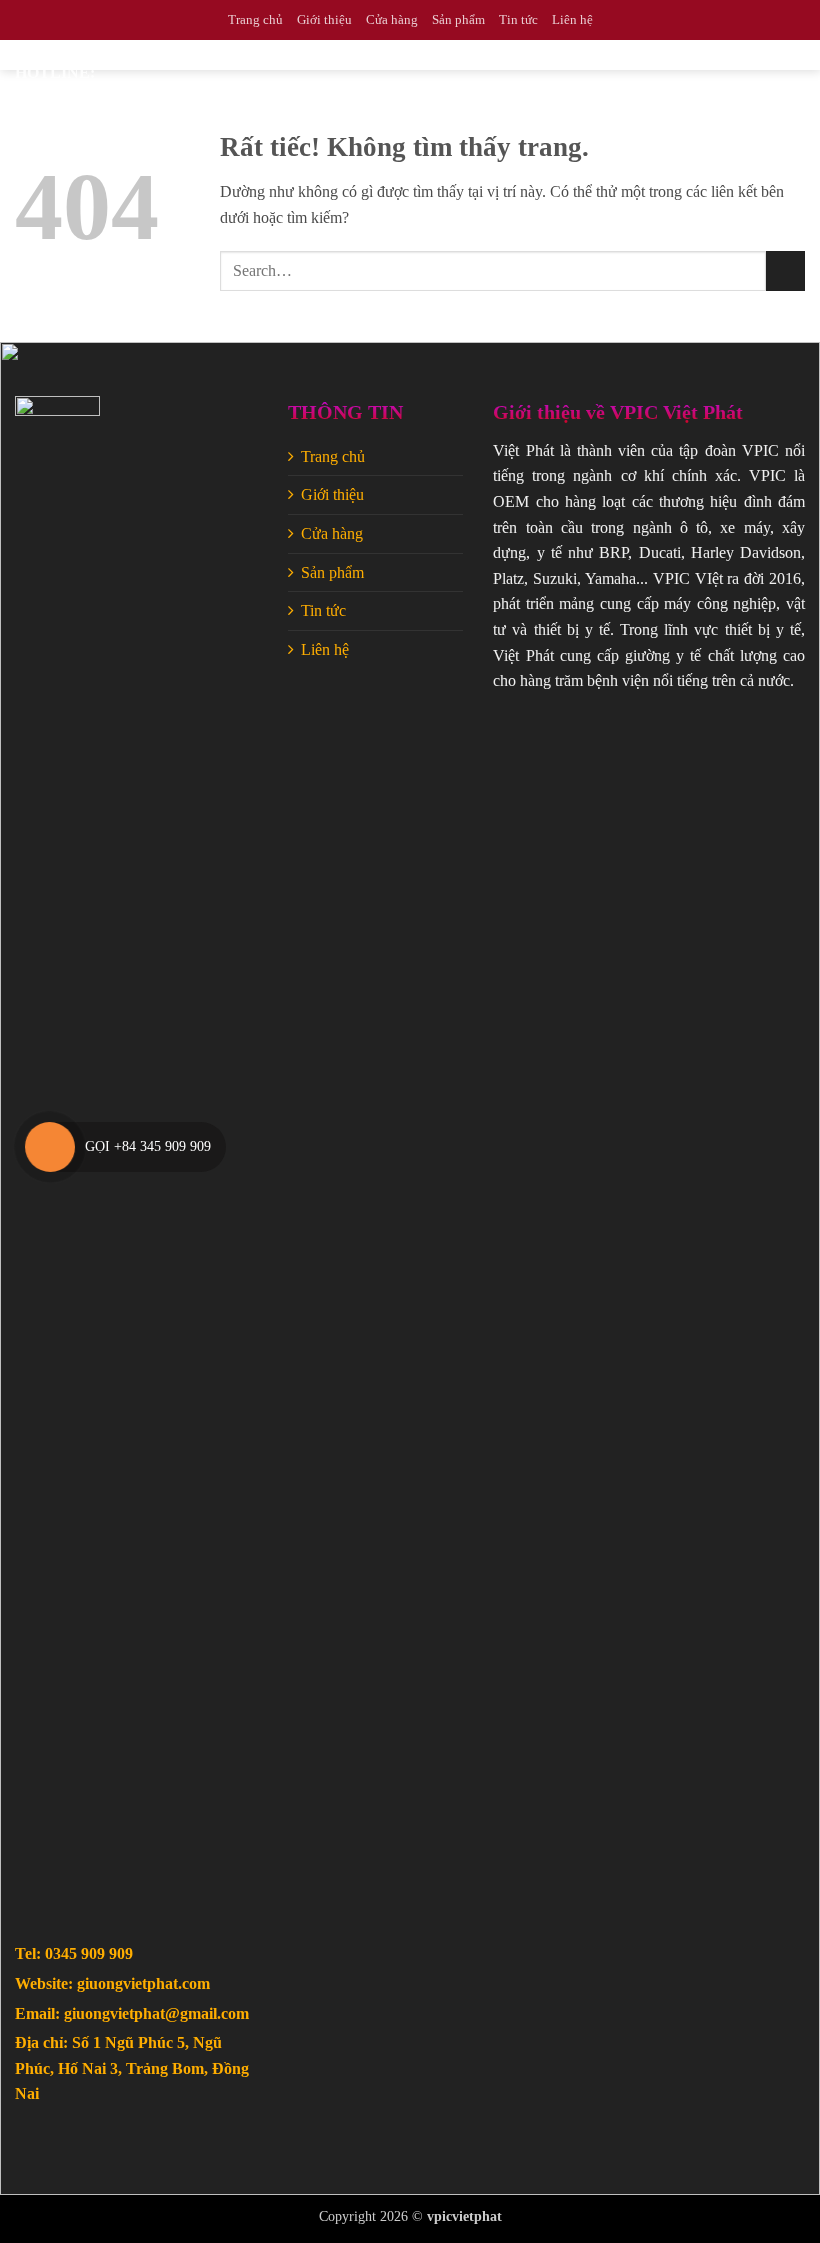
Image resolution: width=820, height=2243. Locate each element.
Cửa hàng (392, 20)
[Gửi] (785, 270)
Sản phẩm (458, 20)
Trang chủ (255, 20)
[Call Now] (50, 1147)
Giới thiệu (324, 20)
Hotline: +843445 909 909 (55, 117)
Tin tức (518, 20)
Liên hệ (572, 20)
